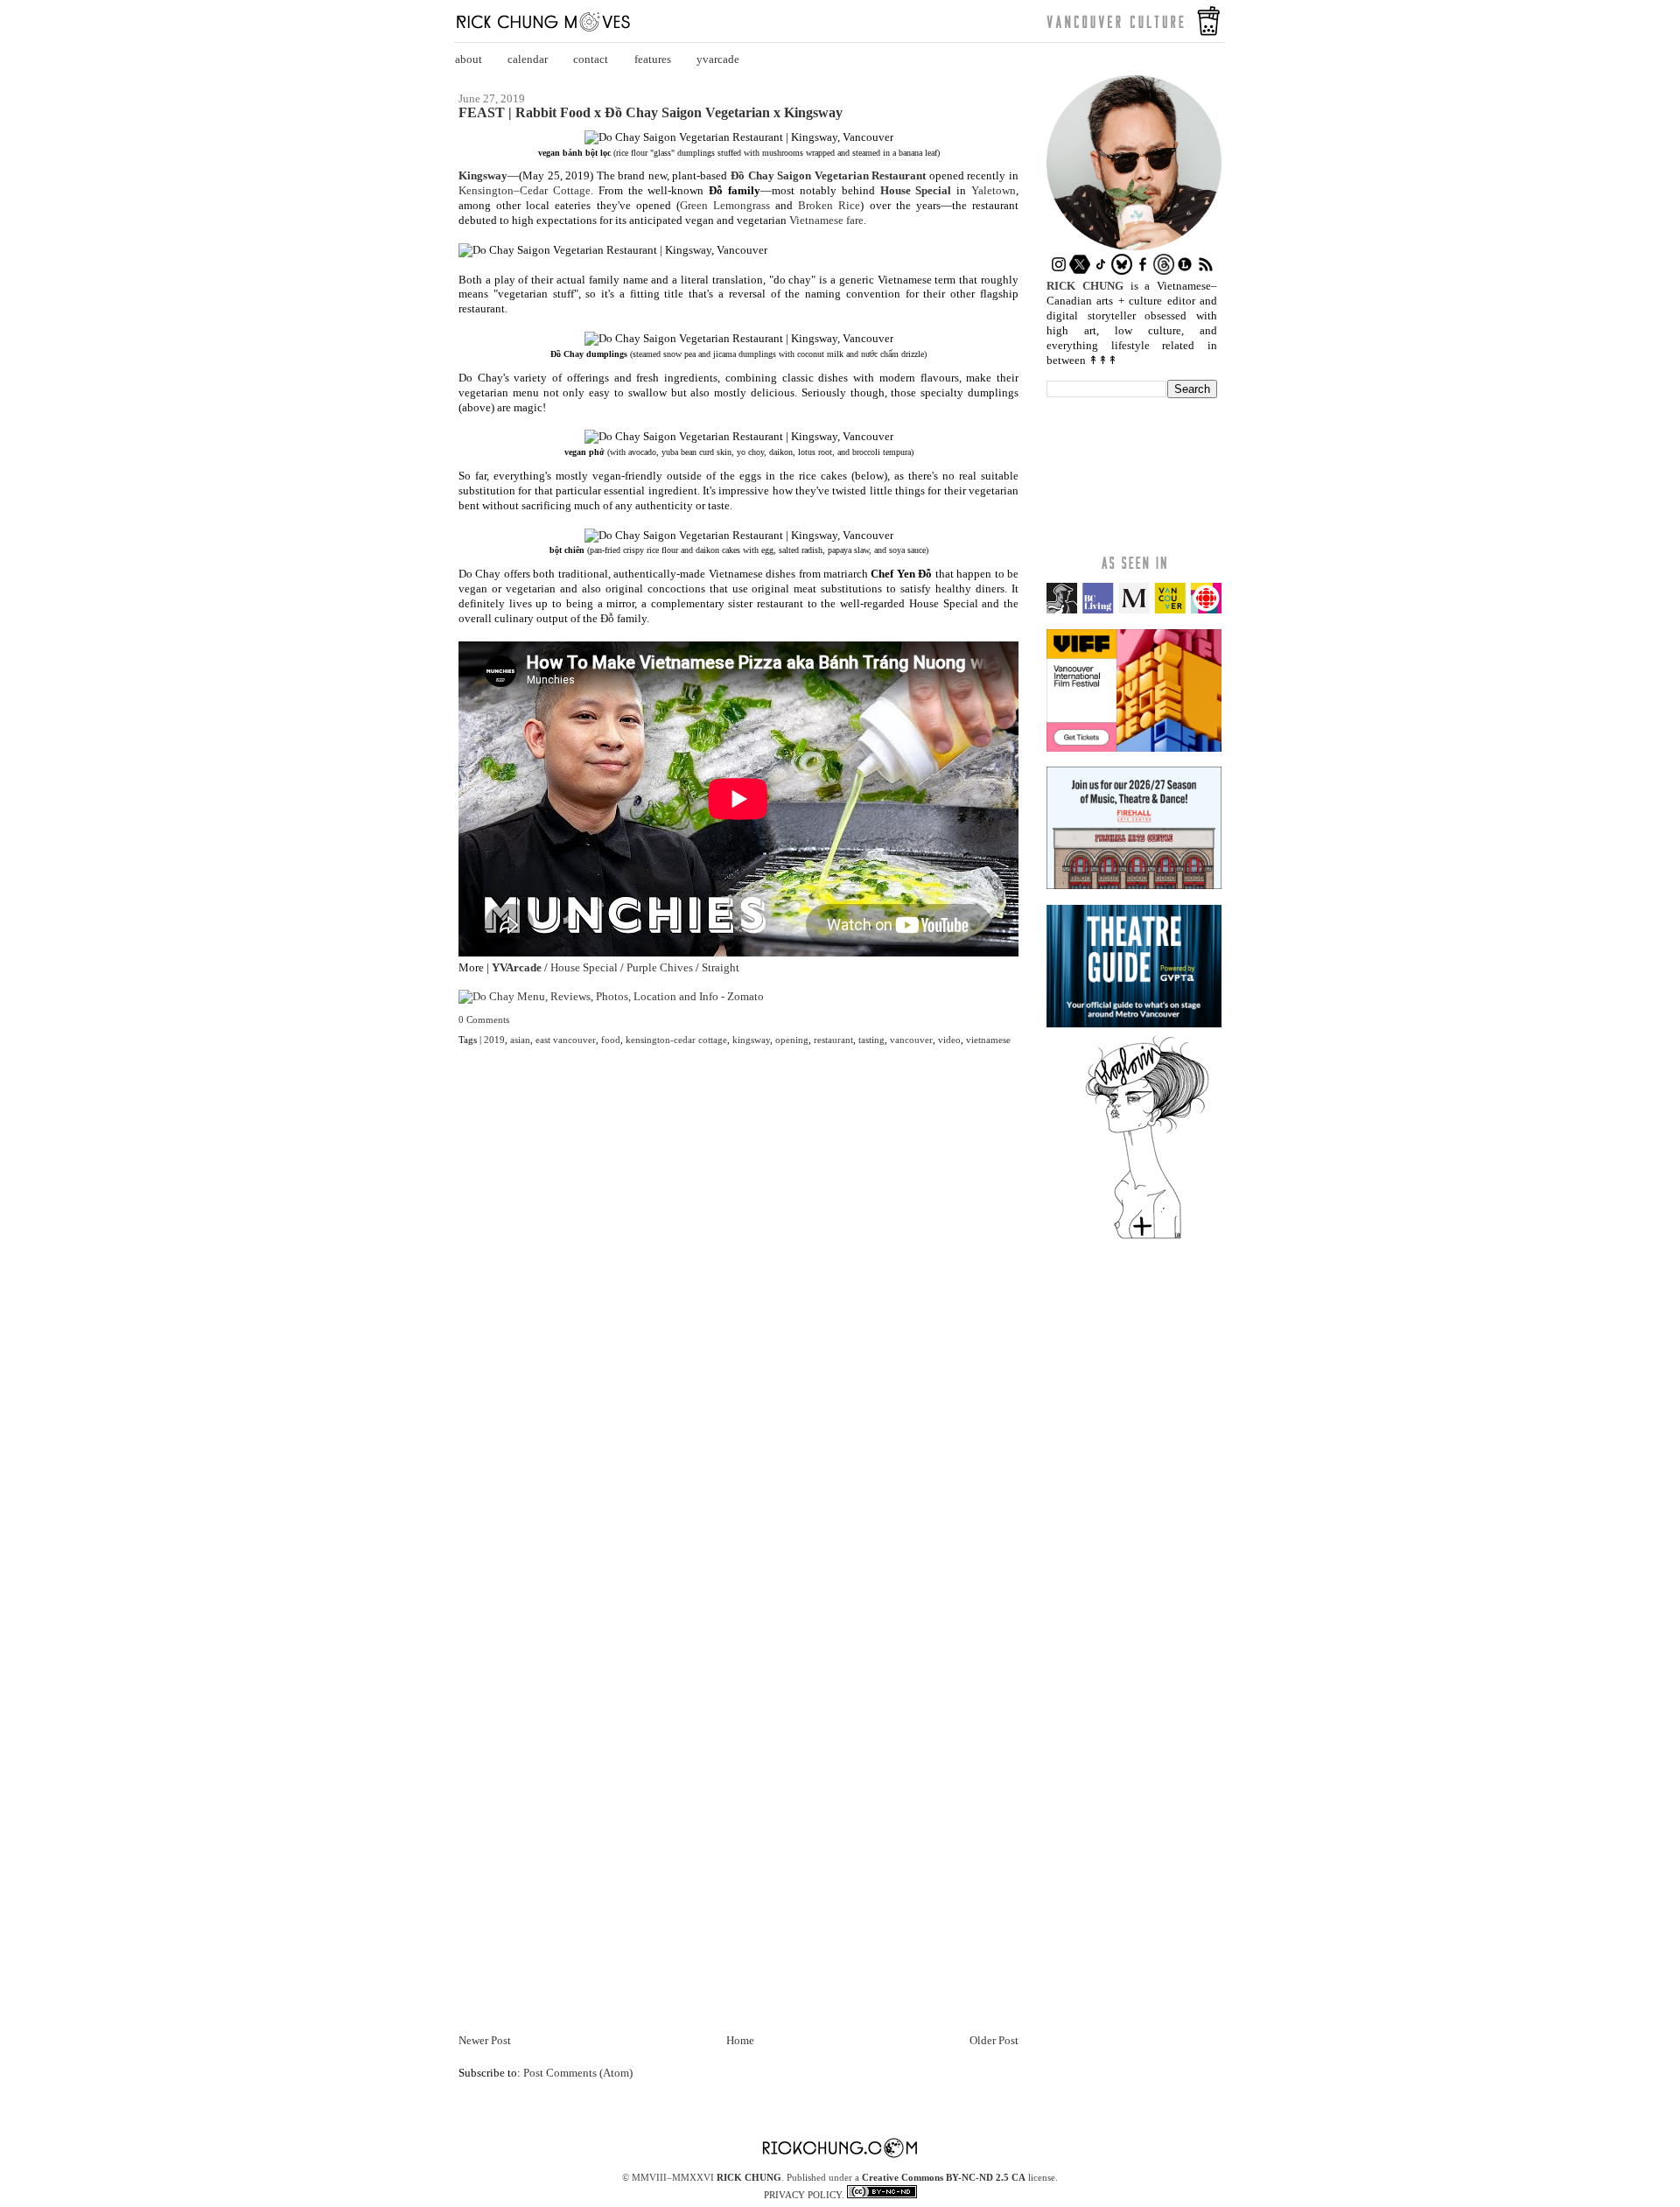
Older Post (994, 2040)
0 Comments (484, 1019)
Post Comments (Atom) (578, 2073)
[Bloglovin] (1147, 1238)
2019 (494, 1040)
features (653, 59)
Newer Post (485, 2040)
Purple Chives (660, 967)
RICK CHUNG (749, 2177)
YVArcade (517, 967)
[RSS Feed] (1206, 271)
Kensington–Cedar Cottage (525, 190)
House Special (916, 190)
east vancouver (566, 1040)
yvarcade (718, 59)
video (949, 1040)
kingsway (751, 1040)
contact (591, 59)
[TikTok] (1101, 271)
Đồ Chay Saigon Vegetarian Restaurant (828, 175)
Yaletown (994, 190)
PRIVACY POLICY (803, 2195)
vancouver (911, 1040)
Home (740, 2040)
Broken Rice (829, 205)
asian (520, 1040)
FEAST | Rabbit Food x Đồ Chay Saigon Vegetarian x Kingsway (651, 113)
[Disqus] (738, 1321)
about (469, 59)
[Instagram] (1059, 271)
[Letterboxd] (1185, 271)
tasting (871, 1040)
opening (792, 1040)
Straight (721, 967)
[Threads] (1164, 271)
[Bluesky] (1122, 271)
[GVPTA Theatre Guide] (1134, 1023)
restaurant (833, 1040)
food (611, 1040)
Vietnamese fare (826, 220)
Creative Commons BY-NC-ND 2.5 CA (944, 2177)
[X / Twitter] (1080, 271)
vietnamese (988, 1040)
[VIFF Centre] (1134, 748)
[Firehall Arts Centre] (1134, 885)
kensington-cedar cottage (676, 1040)
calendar (528, 59)
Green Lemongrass (725, 205)
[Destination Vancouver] (1134, 610)
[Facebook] (1143, 271)
